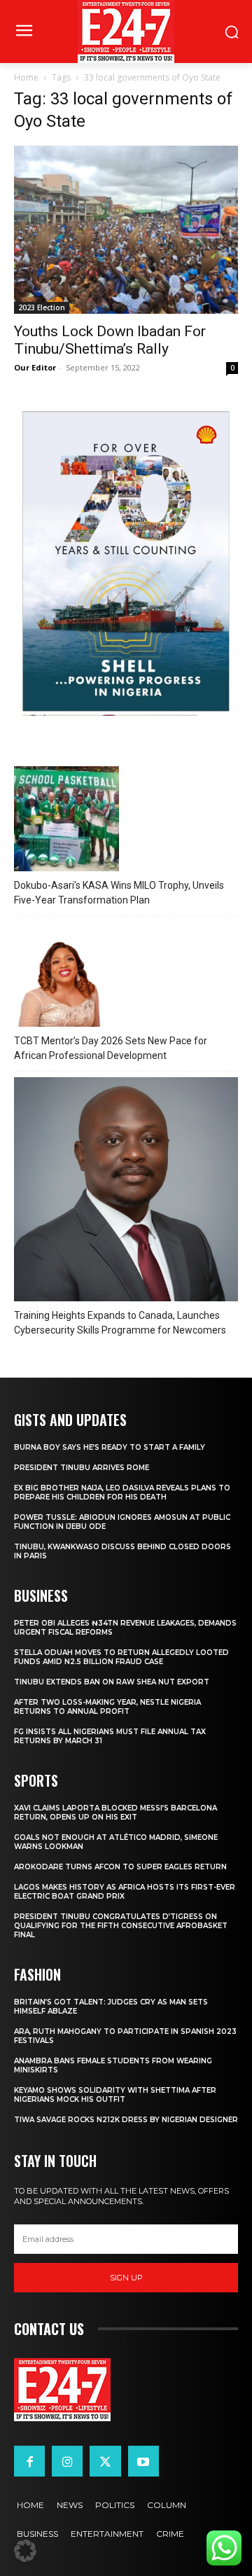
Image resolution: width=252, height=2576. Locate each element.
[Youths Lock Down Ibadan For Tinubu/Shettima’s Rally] (126, 230)
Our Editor (35, 367)
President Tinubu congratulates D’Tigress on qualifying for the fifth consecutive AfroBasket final (121, 1926)
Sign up (126, 2278)
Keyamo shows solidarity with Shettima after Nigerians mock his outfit (115, 2095)
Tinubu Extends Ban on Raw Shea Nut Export (112, 1682)
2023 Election (42, 307)
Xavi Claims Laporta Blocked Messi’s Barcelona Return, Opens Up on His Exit (115, 1813)
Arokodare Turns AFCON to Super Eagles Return (120, 1867)
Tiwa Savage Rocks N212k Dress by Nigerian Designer (126, 2120)
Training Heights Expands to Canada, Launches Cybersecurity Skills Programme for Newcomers (120, 1323)
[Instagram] (67, 2461)
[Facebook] (29, 2461)
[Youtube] (143, 2461)
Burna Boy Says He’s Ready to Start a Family (110, 1447)
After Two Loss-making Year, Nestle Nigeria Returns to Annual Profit (107, 1707)
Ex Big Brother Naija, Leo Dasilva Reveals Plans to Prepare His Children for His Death (122, 1493)
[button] (25, 2551)
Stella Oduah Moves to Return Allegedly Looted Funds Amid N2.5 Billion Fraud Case (121, 1657)
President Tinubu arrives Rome (82, 1468)
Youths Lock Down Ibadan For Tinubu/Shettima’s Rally (110, 340)
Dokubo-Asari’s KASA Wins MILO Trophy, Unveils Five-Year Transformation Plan (119, 893)
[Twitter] (105, 2461)
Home (26, 77)
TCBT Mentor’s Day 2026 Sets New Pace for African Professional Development (111, 1048)
